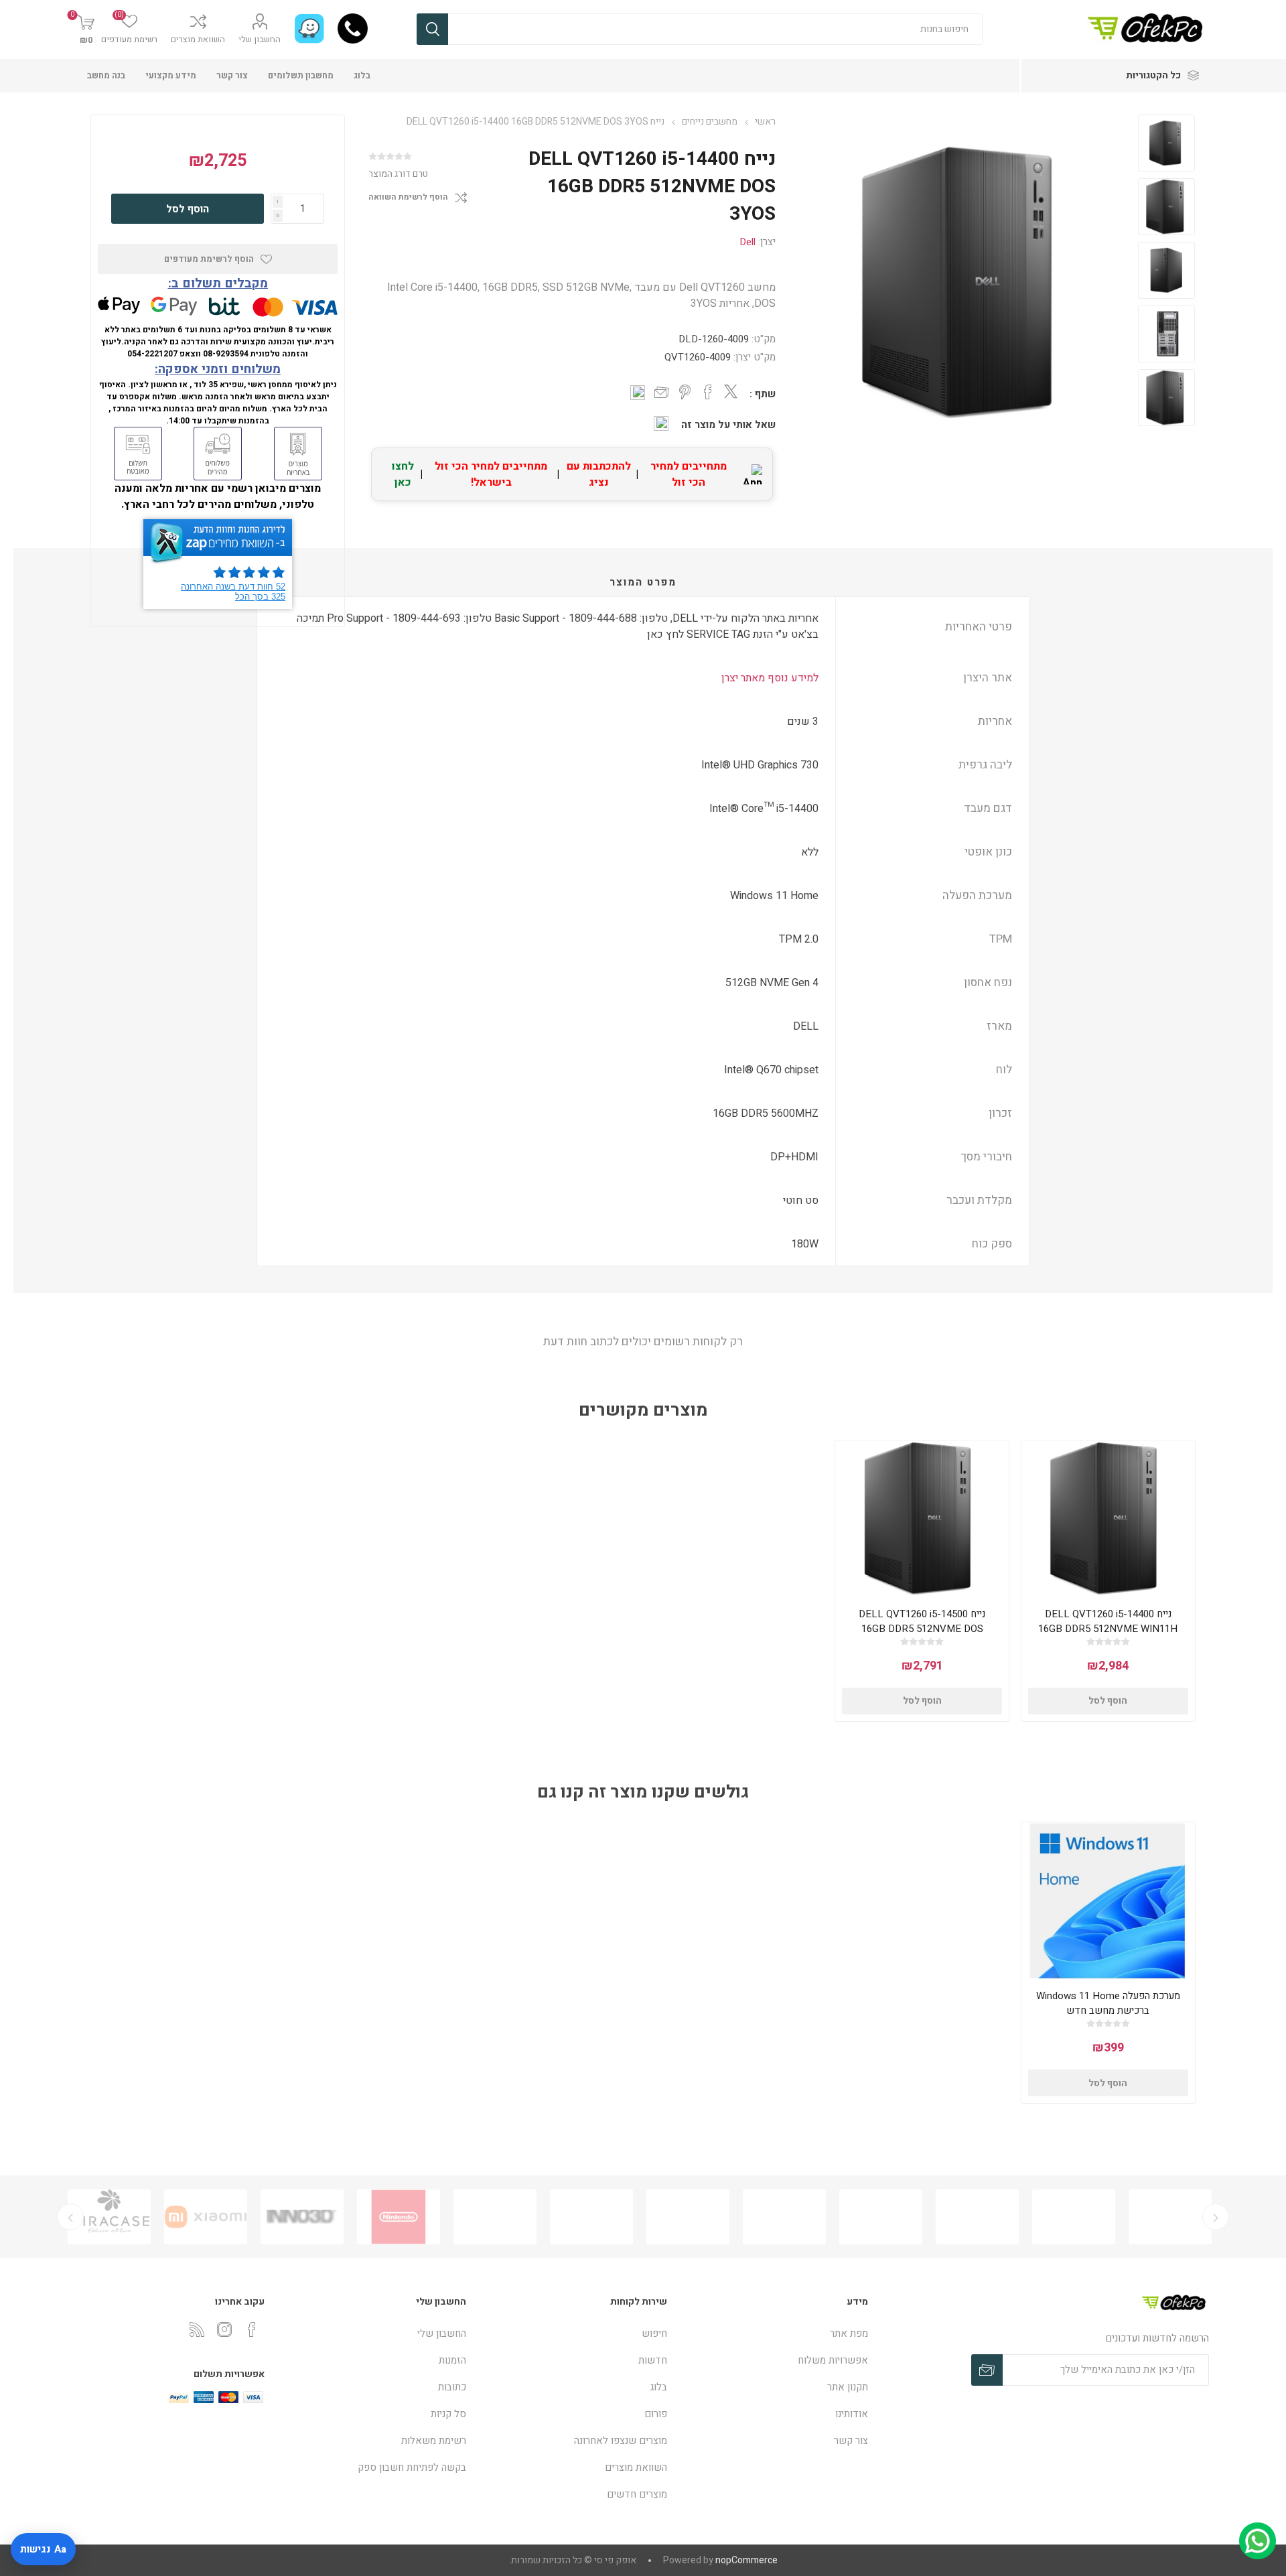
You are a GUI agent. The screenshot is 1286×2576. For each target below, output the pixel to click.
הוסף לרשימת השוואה (408, 197)
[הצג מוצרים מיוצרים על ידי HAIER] (591, 2217)
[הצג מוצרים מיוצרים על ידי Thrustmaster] (109, 2217)
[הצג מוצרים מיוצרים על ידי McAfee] (1074, 2217)
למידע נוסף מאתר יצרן (770, 678)
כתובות (452, 2387)
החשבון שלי (260, 39)
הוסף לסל (188, 209)
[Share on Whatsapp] (638, 393)
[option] (1166, 143)
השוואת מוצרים (198, 39)
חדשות (653, 2360)
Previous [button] (1216, 2217)
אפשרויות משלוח (833, 2360)
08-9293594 (226, 354)
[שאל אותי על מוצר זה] (661, 423)
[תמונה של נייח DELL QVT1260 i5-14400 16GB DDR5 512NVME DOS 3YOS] (1166, 143)
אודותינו (852, 2414)
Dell (747, 242)
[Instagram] (224, 2329)
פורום (656, 2414)
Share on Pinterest (685, 392)
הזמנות (452, 2360)
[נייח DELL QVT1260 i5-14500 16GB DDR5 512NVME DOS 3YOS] (922, 1518)
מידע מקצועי (171, 75)
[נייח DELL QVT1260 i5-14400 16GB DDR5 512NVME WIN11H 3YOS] (1108, 1518)
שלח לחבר (662, 393)
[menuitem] (774, 2333)
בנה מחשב (106, 75)
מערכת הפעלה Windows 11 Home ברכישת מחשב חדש (1108, 2003)
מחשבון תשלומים (301, 75)
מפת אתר (849, 2333)
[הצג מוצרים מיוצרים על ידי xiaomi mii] (302, 2217)
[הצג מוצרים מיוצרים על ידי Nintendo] (495, 2217)
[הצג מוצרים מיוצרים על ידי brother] (688, 2217)
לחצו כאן (403, 474)
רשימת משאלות (434, 2441)
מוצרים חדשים (637, 2494)
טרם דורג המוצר (398, 174)
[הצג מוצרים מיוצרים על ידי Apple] (1170, 2217)
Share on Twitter (731, 391)
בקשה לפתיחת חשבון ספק (412, 2467)
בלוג (362, 75)
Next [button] (70, 2217)
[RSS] (197, 2329)
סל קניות (448, 2414)
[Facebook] (252, 2329)
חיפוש (432, 29)
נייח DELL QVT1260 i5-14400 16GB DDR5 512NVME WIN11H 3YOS (1108, 1629)
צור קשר (232, 75)
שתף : (763, 394)
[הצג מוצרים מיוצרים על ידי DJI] (881, 2217)
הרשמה (987, 2370)
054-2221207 (152, 354)
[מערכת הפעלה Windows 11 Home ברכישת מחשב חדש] (1108, 1900)
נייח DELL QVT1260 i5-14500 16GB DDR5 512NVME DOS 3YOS (922, 1629)
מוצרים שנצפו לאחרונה (621, 2441)
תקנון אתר (848, 2387)
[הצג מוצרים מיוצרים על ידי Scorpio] (977, 2217)
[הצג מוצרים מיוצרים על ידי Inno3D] (399, 2217)
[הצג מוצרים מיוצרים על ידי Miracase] (206, 2217)
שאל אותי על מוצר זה (728, 425)
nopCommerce (746, 2560)
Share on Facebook (708, 392)
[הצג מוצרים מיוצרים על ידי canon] (784, 2217)
